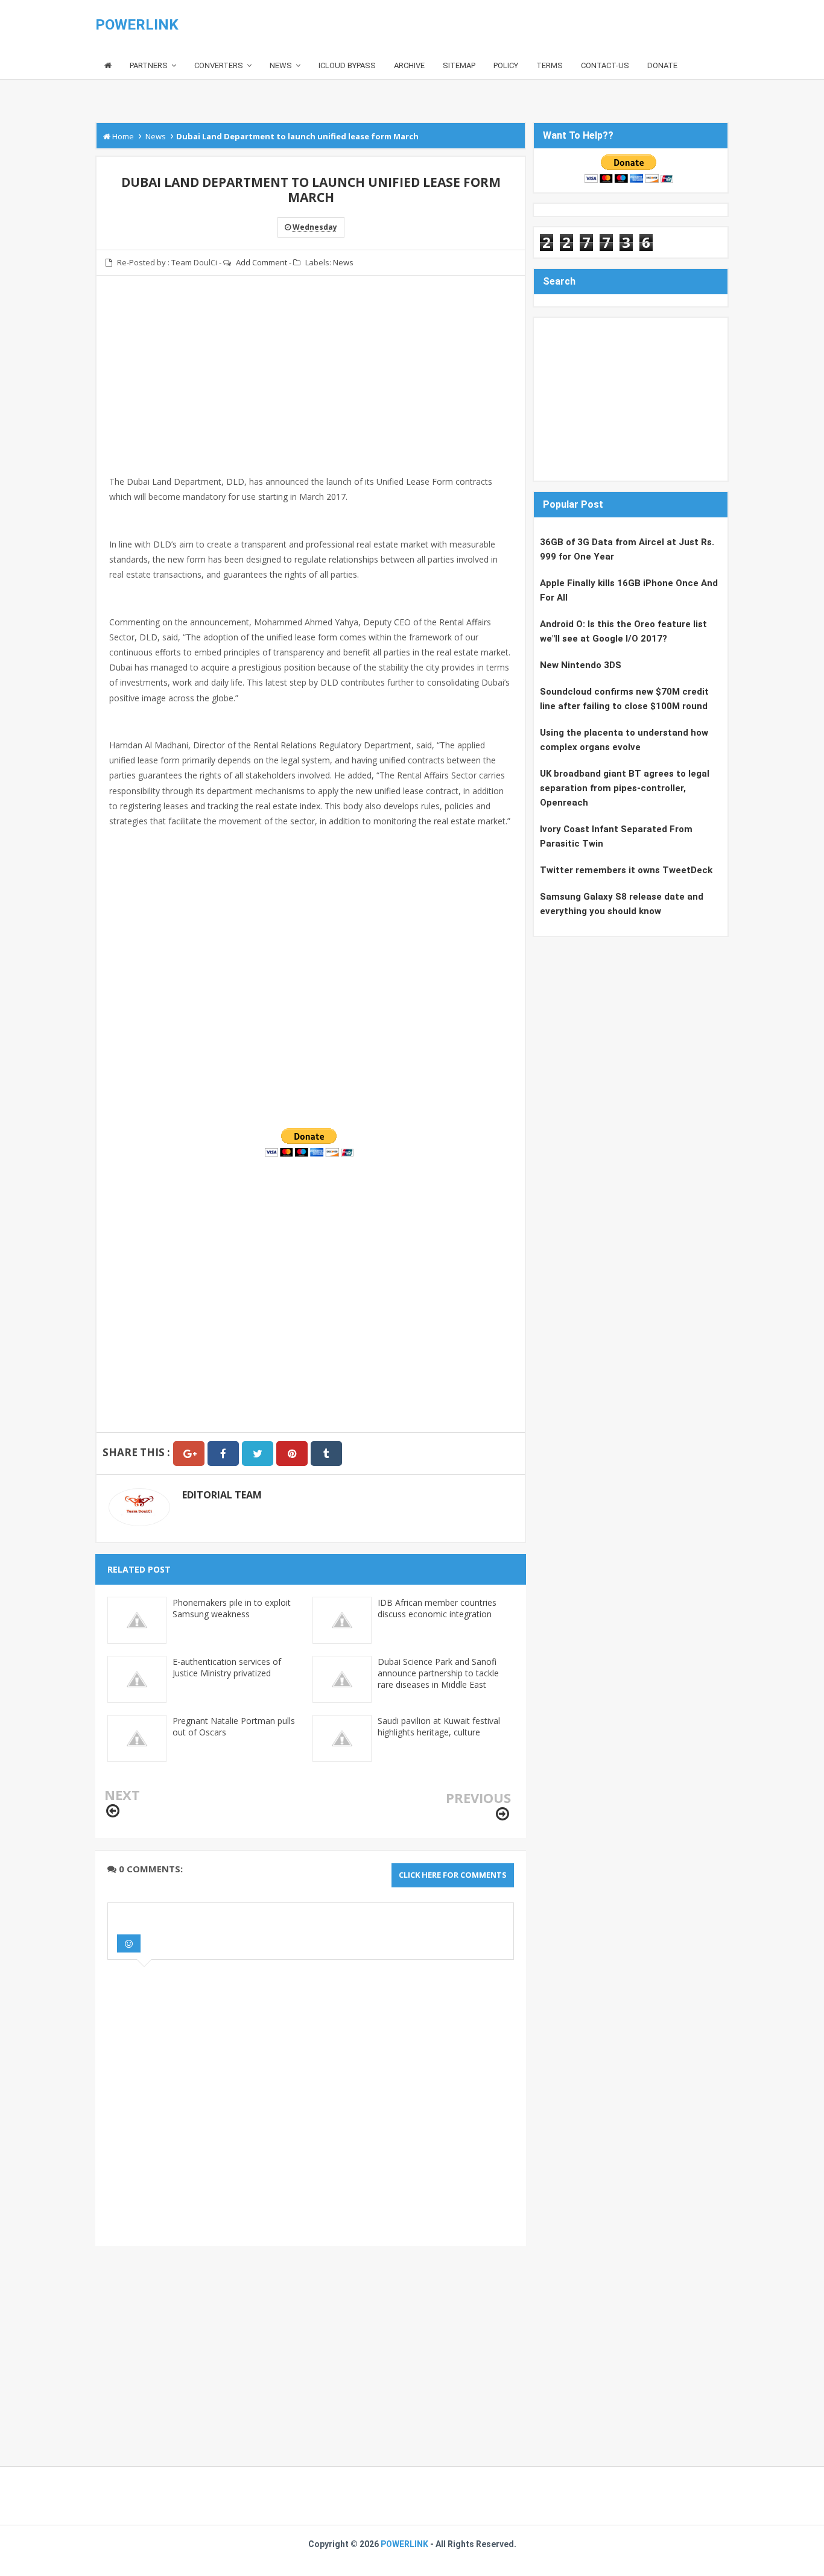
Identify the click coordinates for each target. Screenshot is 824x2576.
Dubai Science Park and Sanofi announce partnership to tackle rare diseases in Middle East (438, 1673)
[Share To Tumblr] (326, 1454)
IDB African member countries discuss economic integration (437, 1608)
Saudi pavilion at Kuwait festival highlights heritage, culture (439, 1726)
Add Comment (261, 262)
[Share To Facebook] (223, 1454)
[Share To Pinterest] (292, 1454)
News (343, 262)
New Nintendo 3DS (581, 665)
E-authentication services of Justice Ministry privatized (227, 1667)
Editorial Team (222, 1495)
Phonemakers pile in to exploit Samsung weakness (232, 1608)
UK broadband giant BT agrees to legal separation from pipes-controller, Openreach (625, 788)
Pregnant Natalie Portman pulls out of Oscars (234, 1726)
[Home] (108, 66)
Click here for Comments (453, 1875)
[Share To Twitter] (258, 1454)
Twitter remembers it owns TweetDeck (626, 870)
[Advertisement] (311, 390)
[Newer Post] (113, 1811)
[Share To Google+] (189, 1454)
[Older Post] (502, 1814)
